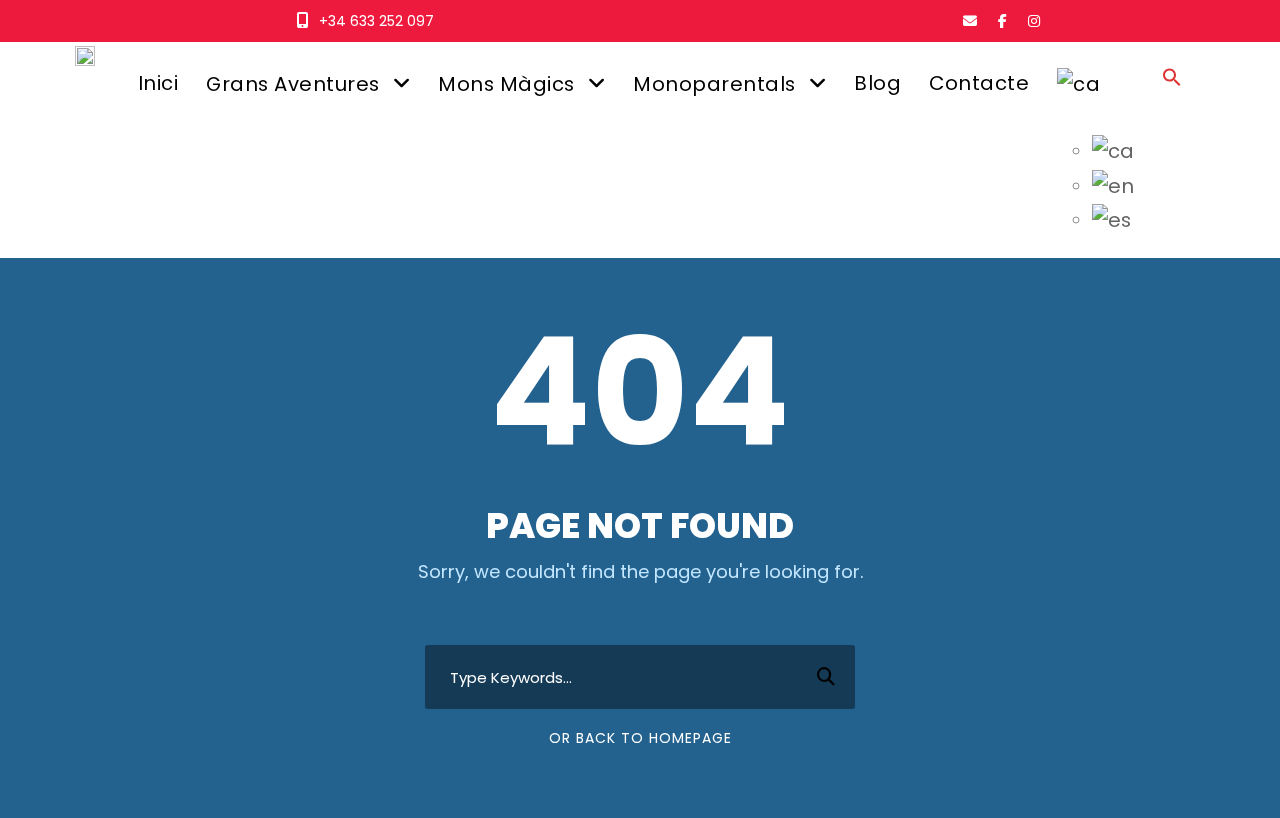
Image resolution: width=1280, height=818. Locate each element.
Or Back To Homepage (640, 738)
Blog (877, 83)
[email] (970, 21)
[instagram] (1034, 21)
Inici (158, 83)
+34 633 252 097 (376, 21)
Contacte (979, 83)
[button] (1172, 95)
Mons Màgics (506, 84)
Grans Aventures (293, 84)
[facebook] (1002, 21)
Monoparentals (714, 84)
